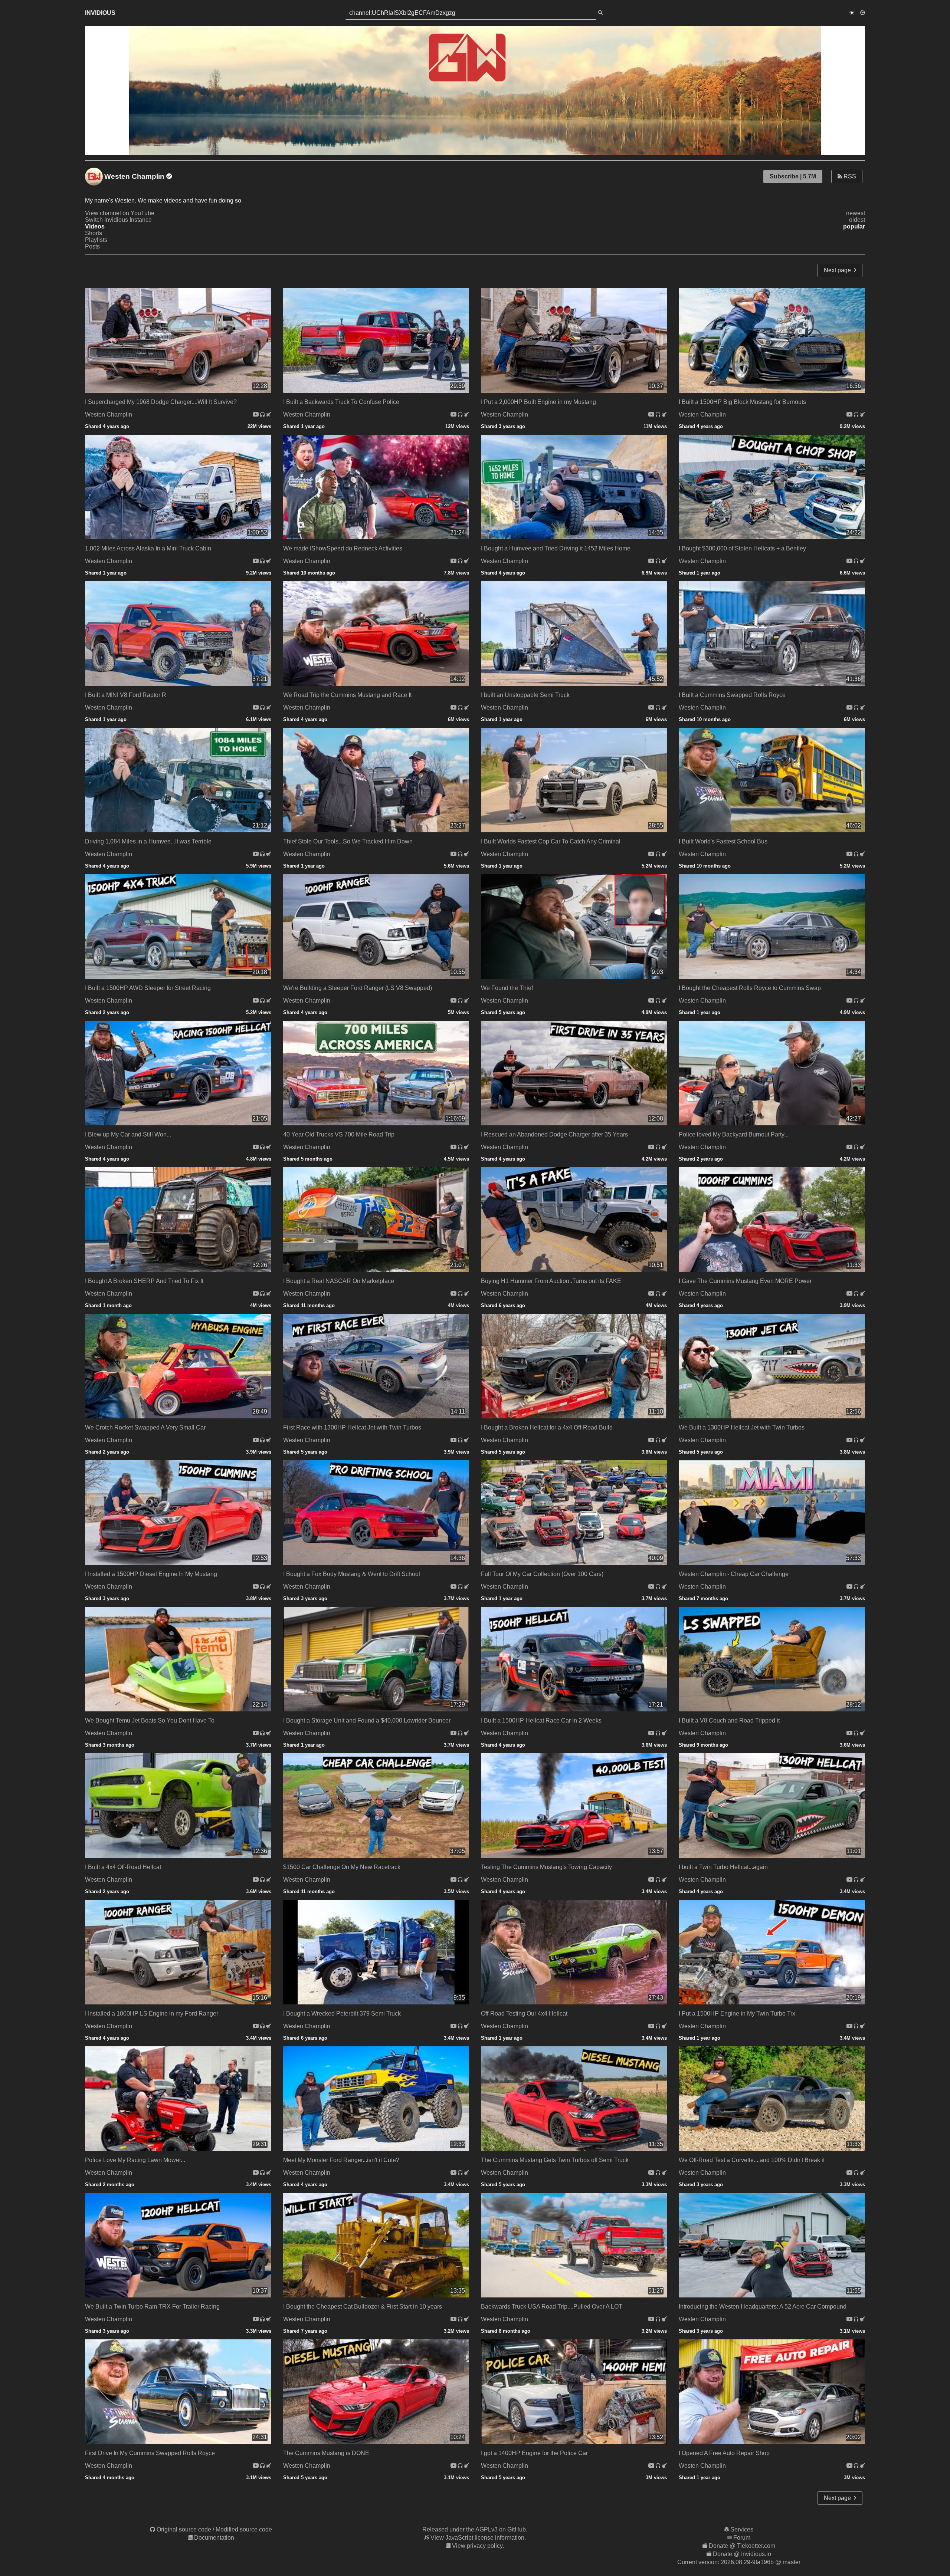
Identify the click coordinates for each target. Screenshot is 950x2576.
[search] (600, 13)
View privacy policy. (478, 2546)
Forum (742, 2538)
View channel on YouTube (120, 213)
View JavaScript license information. (478, 2538)
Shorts (94, 233)
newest (856, 213)
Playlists (96, 240)
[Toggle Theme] (852, 13)
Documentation (214, 2538)
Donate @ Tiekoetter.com (742, 2546)
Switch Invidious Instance (118, 220)
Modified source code (244, 2529)
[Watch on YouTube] (256, 414)
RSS (849, 176)
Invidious (100, 13)
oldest (857, 220)
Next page (839, 270)
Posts (92, 246)
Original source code (184, 2529)
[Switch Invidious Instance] (269, 414)
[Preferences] (863, 13)
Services (742, 2529)
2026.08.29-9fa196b (747, 2562)
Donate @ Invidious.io (742, 2554)
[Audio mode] (263, 414)
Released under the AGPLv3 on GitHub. (475, 2529)
